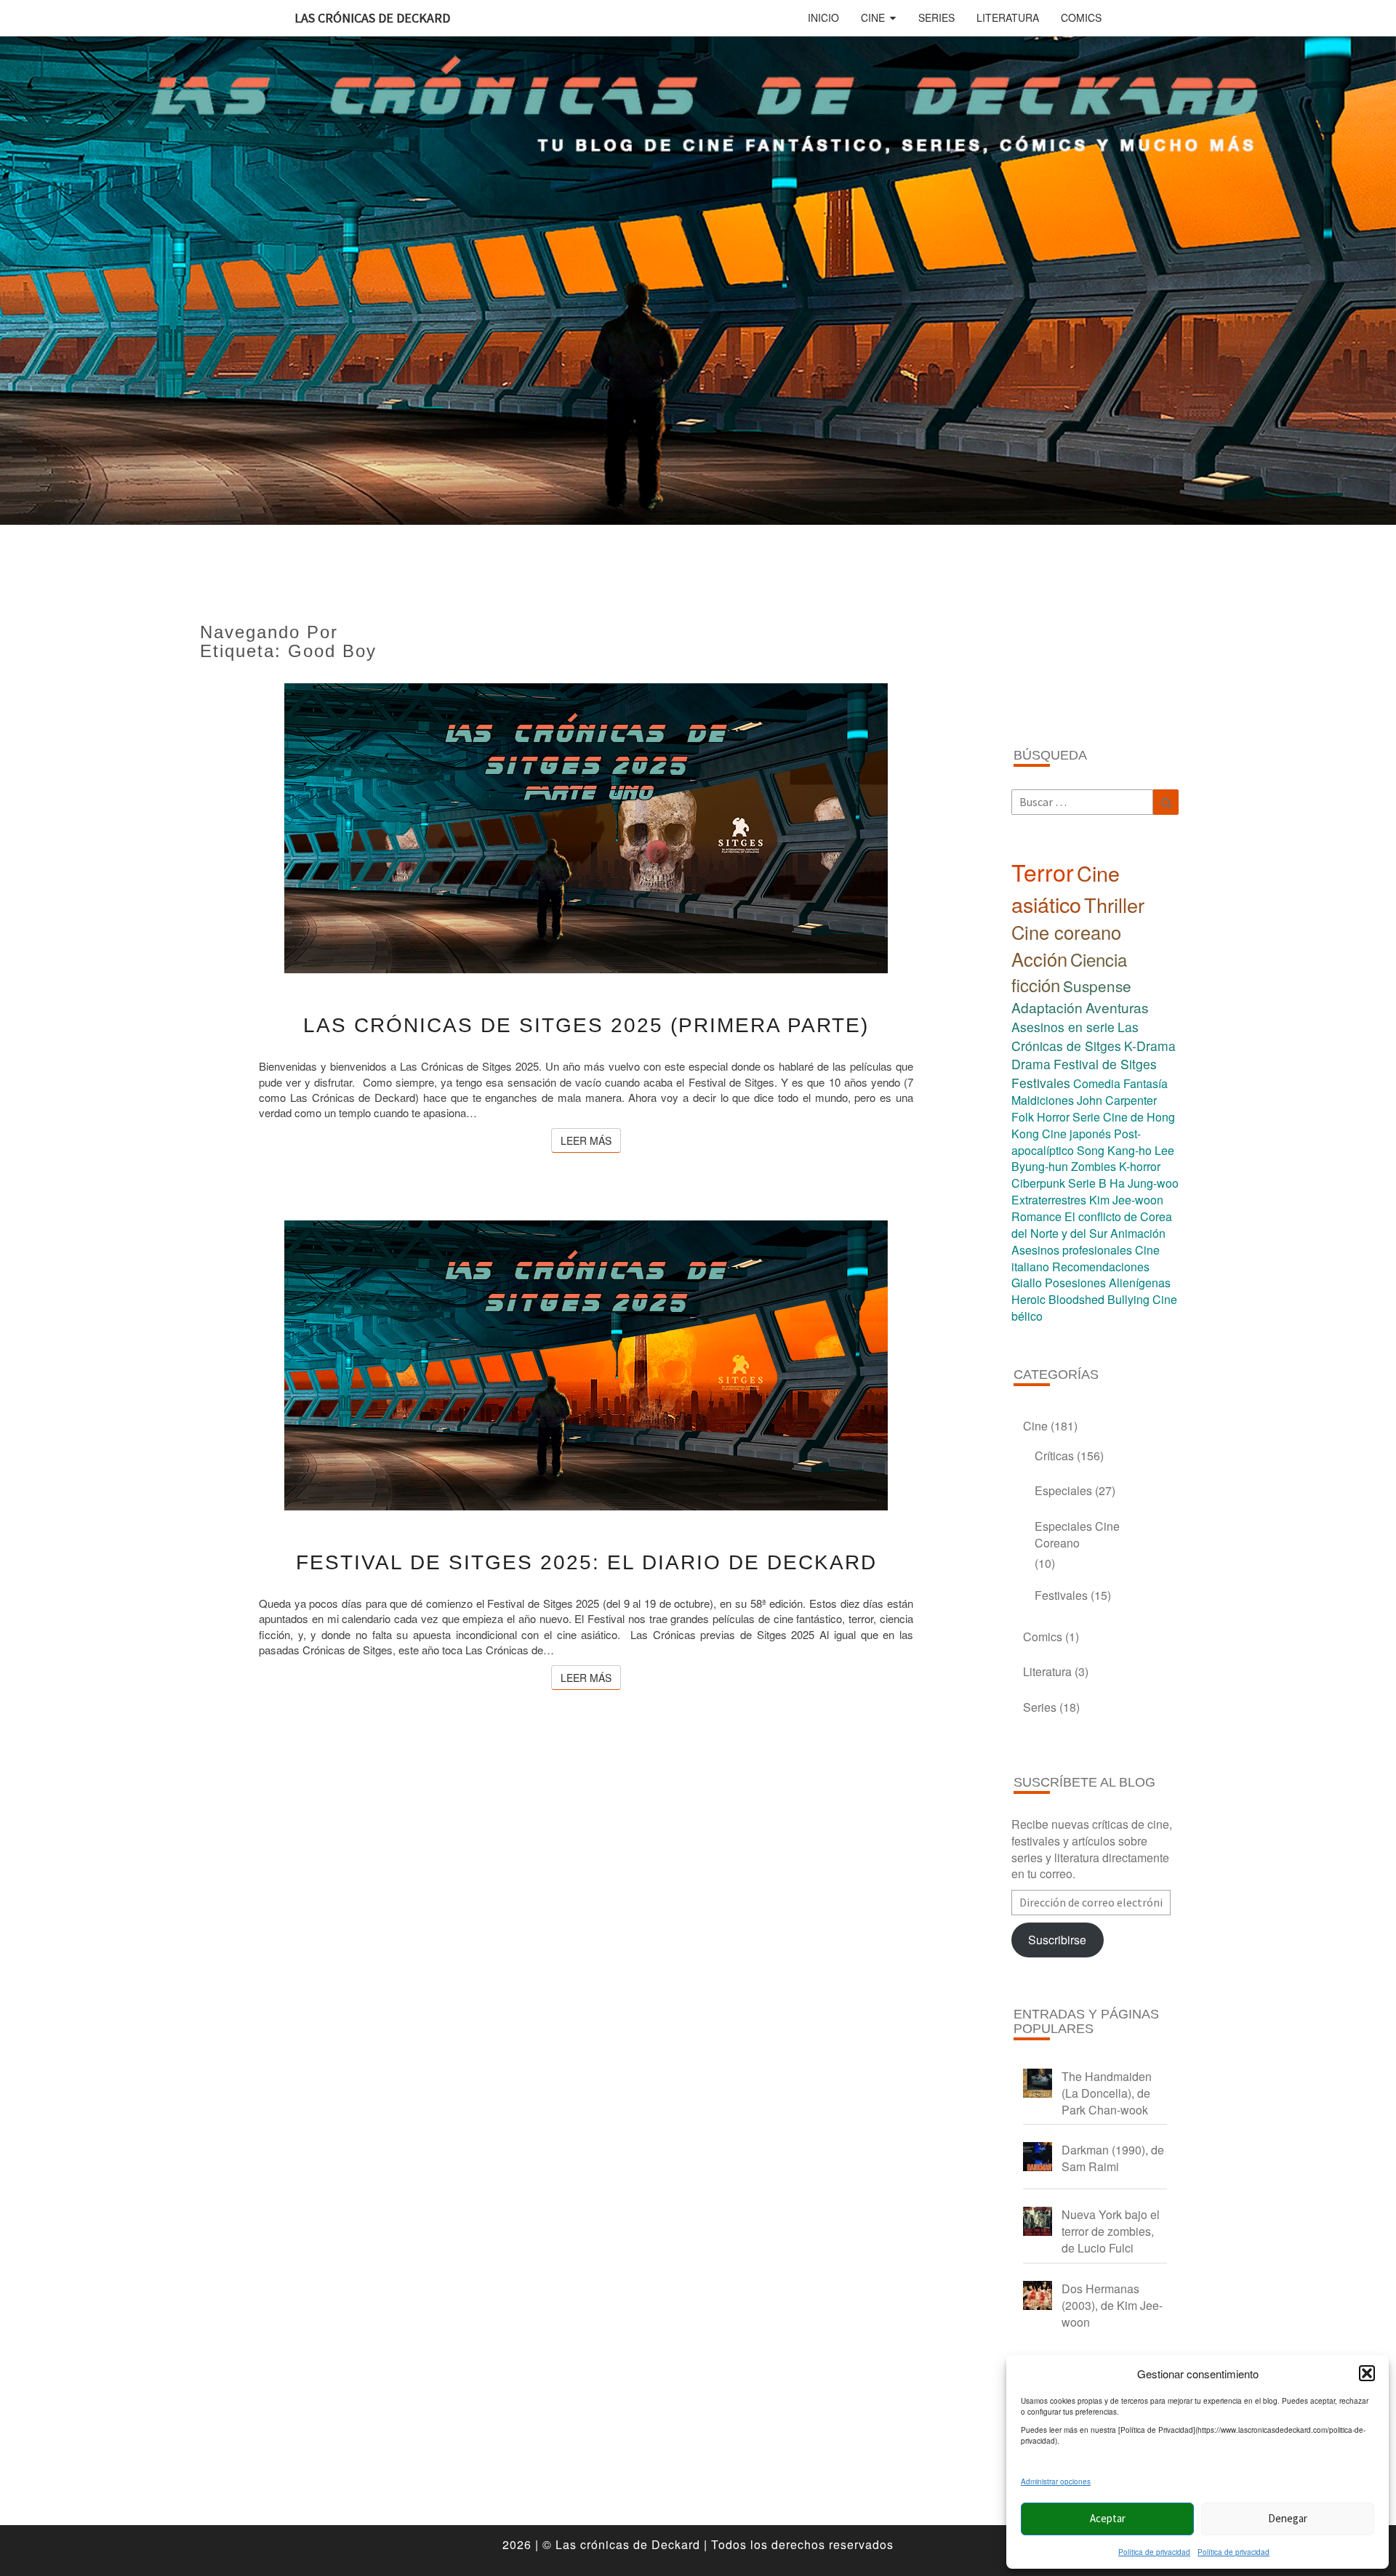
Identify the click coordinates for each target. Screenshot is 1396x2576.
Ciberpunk (1038, 1183)
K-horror (1140, 1166)
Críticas (1054, 1456)
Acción (1039, 959)
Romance (1036, 1216)
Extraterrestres (1049, 1200)
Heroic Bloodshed (1058, 1299)
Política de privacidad (1154, 2552)
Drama (1031, 1064)
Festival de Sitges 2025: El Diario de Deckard (586, 1562)
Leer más (591, 1140)
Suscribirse (1057, 1940)
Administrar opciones (1056, 2482)
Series (936, 17)
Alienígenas (1140, 1283)
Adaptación (1047, 1007)
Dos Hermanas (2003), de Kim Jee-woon (1112, 2305)
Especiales (1063, 1490)
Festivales (1041, 1083)
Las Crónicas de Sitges (1075, 1036)
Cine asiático (1066, 888)
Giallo (1027, 1283)
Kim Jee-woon (1126, 1200)
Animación (1138, 1233)
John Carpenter (1117, 1100)
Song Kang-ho (1114, 1150)
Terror (1043, 872)
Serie (1086, 1117)
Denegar (1288, 2518)
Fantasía (1146, 1083)
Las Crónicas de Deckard (372, 18)
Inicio (823, 17)
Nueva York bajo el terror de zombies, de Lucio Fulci (1111, 2231)
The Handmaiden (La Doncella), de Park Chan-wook (1107, 2093)
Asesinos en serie (1063, 1027)
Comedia (1097, 1083)
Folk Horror (1040, 1117)
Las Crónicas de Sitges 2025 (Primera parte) (586, 1025)
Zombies (1094, 1166)
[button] (1367, 2373)
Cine (873, 17)
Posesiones (1075, 1283)
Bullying (1128, 1299)
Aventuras (1117, 1007)
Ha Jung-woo (1144, 1183)
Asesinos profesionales (1072, 1250)
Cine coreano (1066, 932)
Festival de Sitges (1105, 1064)
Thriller (1114, 905)
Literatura (1008, 17)
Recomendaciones (1101, 1267)
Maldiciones (1043, 1100)
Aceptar (1108, 2518)
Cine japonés (1076, 1134)
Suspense (1097, 986)
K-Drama (1150, 1046)
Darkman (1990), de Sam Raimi (1113, 2158)
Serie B (1087, 1183)
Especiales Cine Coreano (1077, 1534)
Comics (1081, 17)
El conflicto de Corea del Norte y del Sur (1092, 1225)
